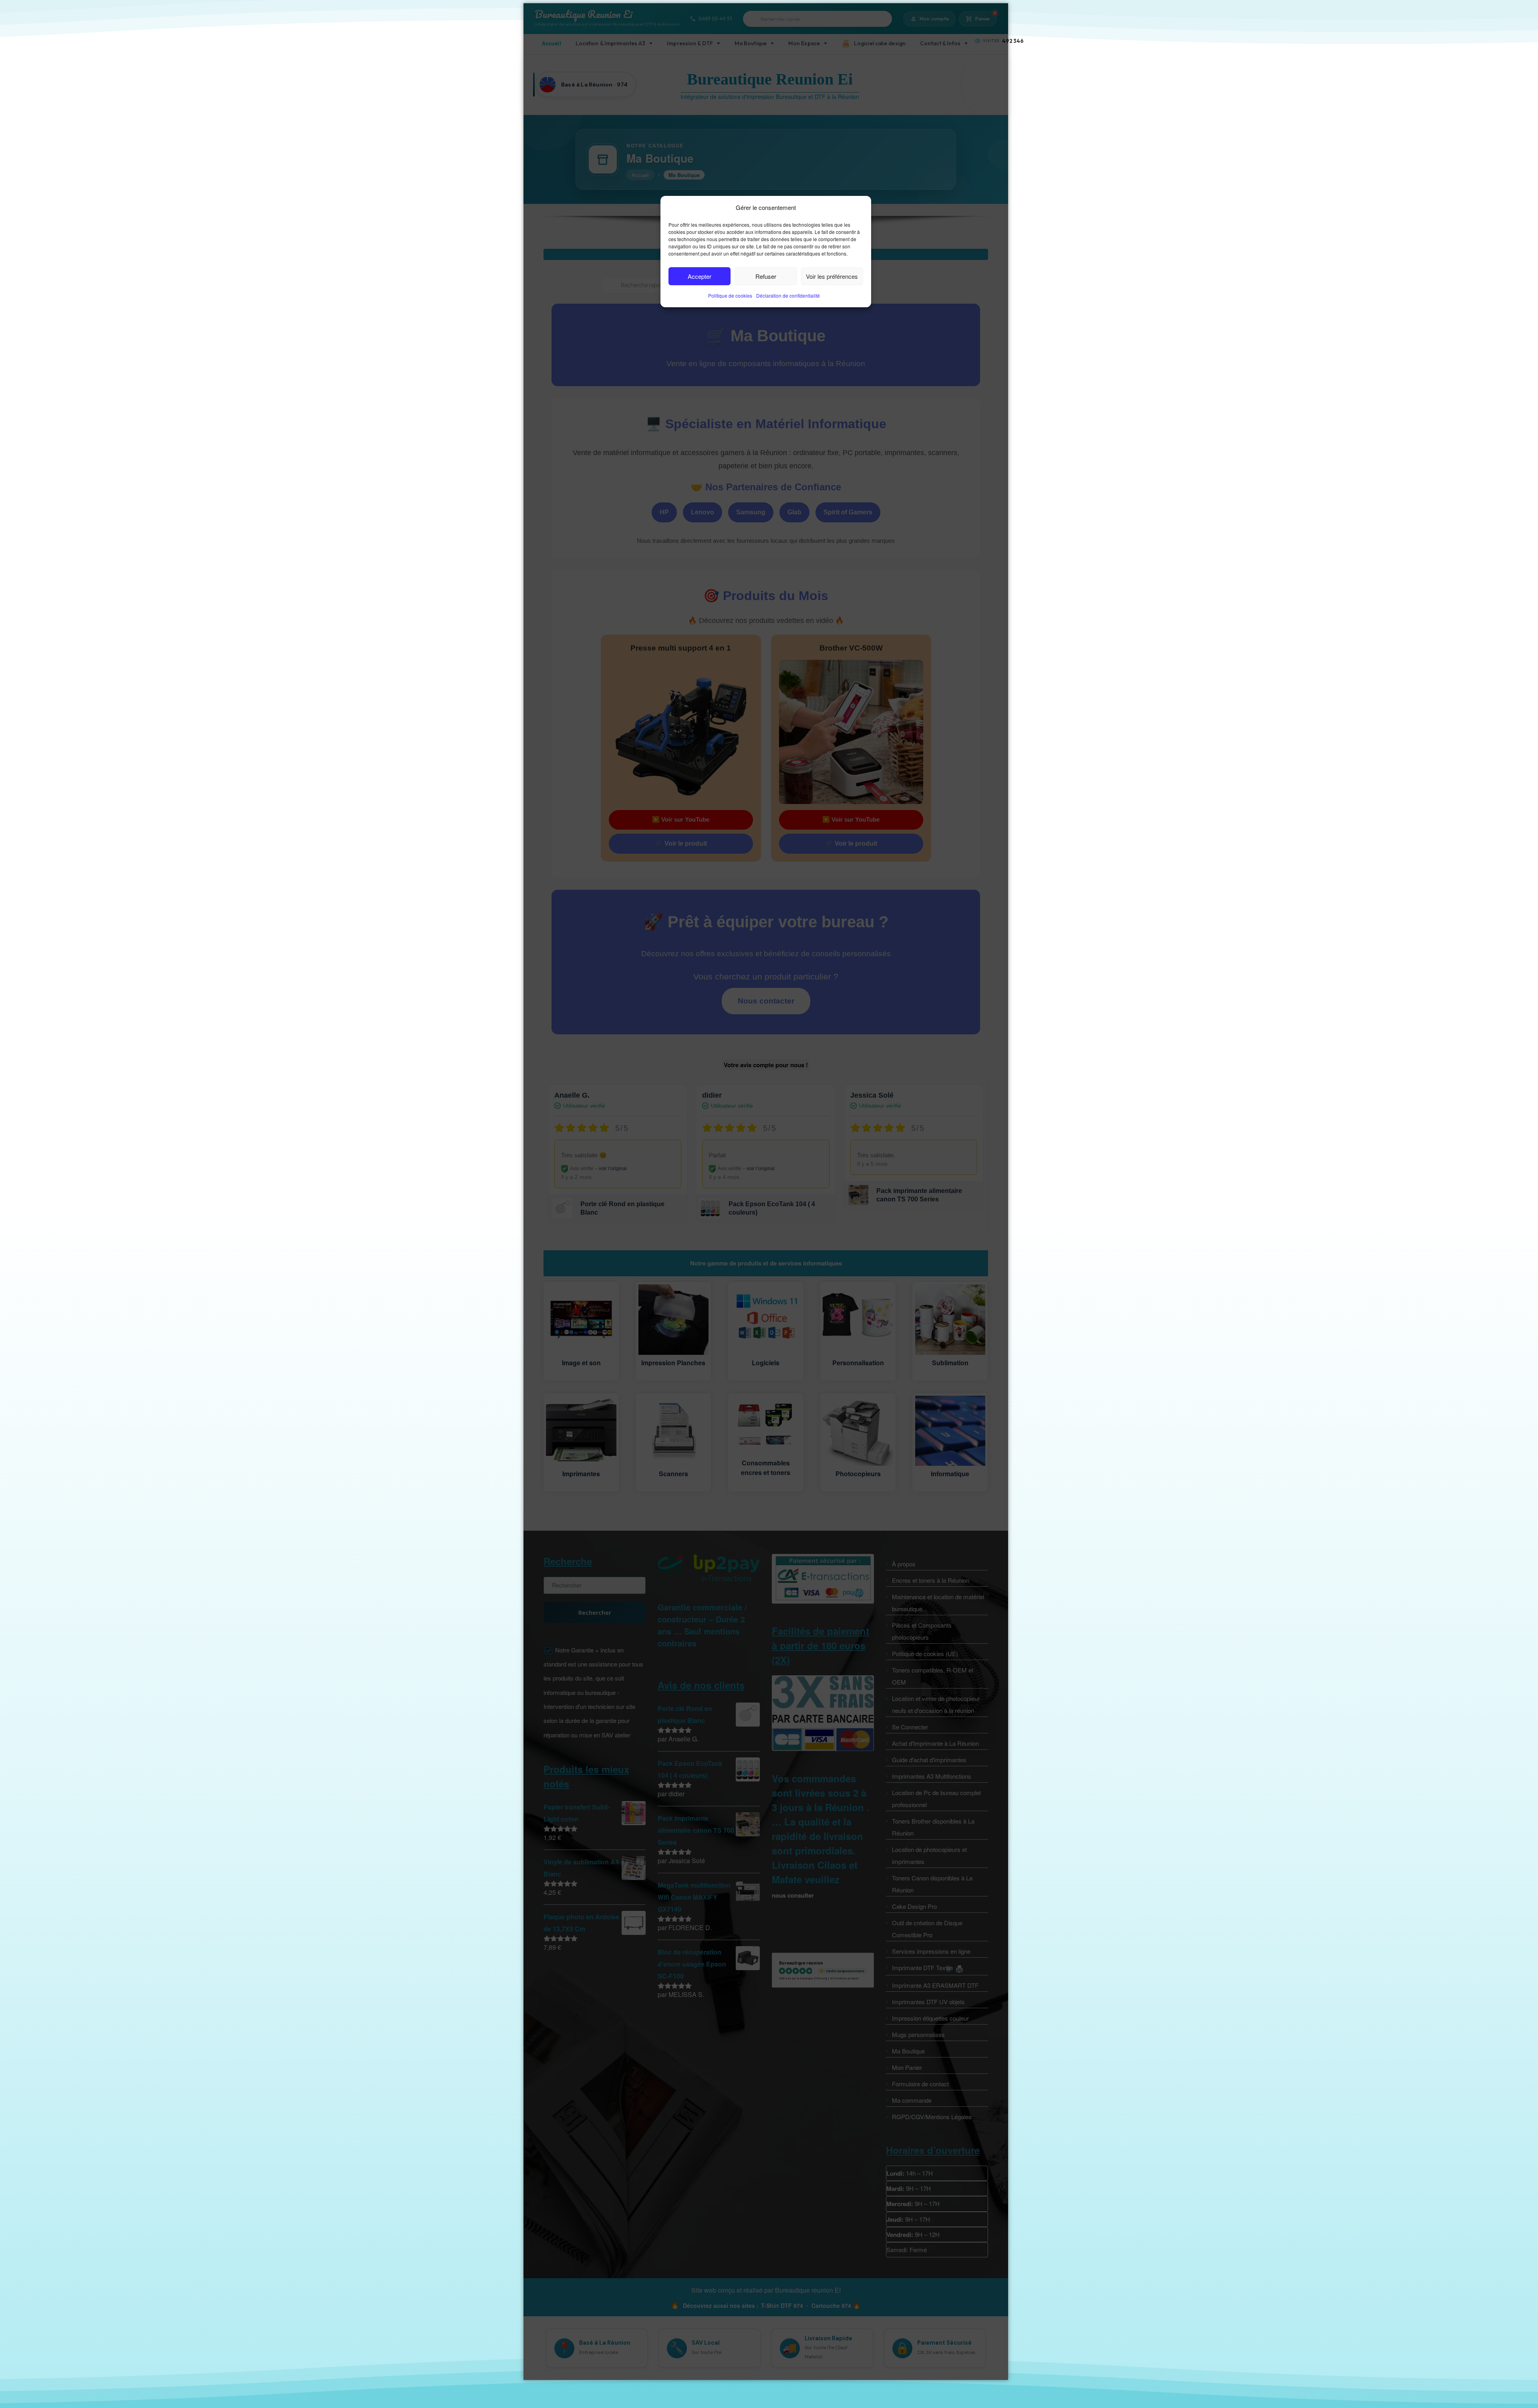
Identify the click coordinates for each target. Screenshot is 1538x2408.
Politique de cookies (730, 295)
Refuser (766, 276)
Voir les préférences (832, 276)
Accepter (700, 276)
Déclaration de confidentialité (788, 295)
